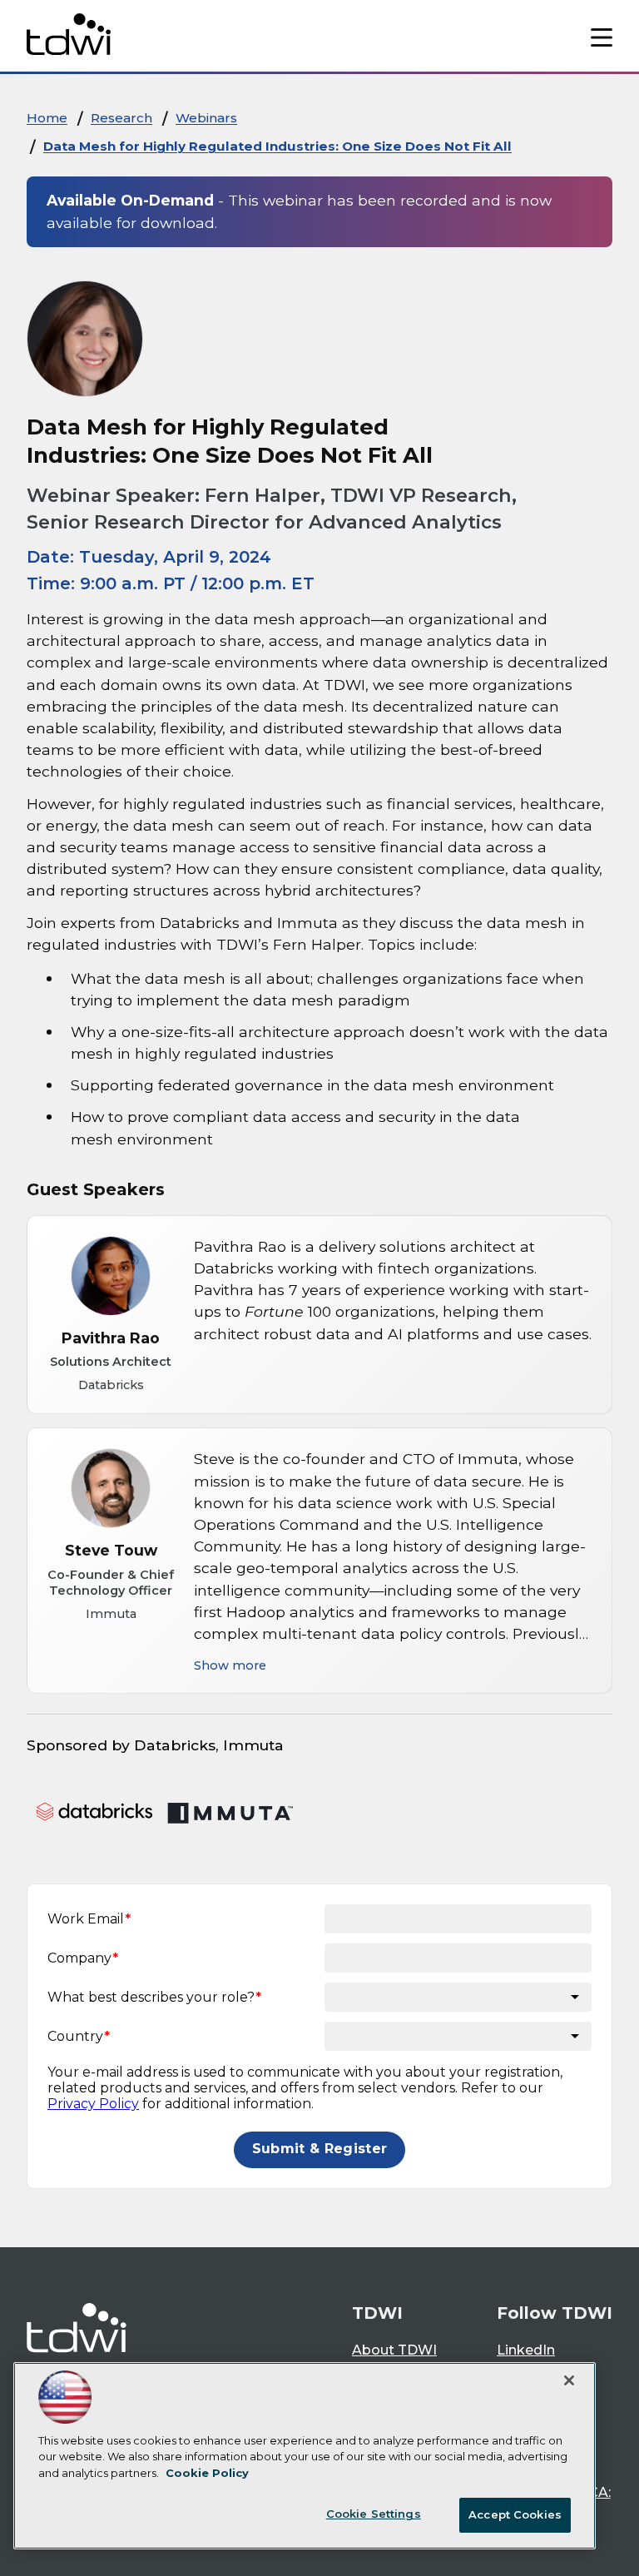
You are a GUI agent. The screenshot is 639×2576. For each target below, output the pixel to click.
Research (121, 118)
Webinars (206, 118)
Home (47, 118)
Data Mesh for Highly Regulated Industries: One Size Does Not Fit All (277, 146)
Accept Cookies (515, 2514)
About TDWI (394, 2350)
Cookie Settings (374, 2514)
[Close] (569, 2380)
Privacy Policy (93, 2104)
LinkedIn (526, 2350)
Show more (230, 1665)
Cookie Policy (207, 2473)
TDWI (377, 2313)
